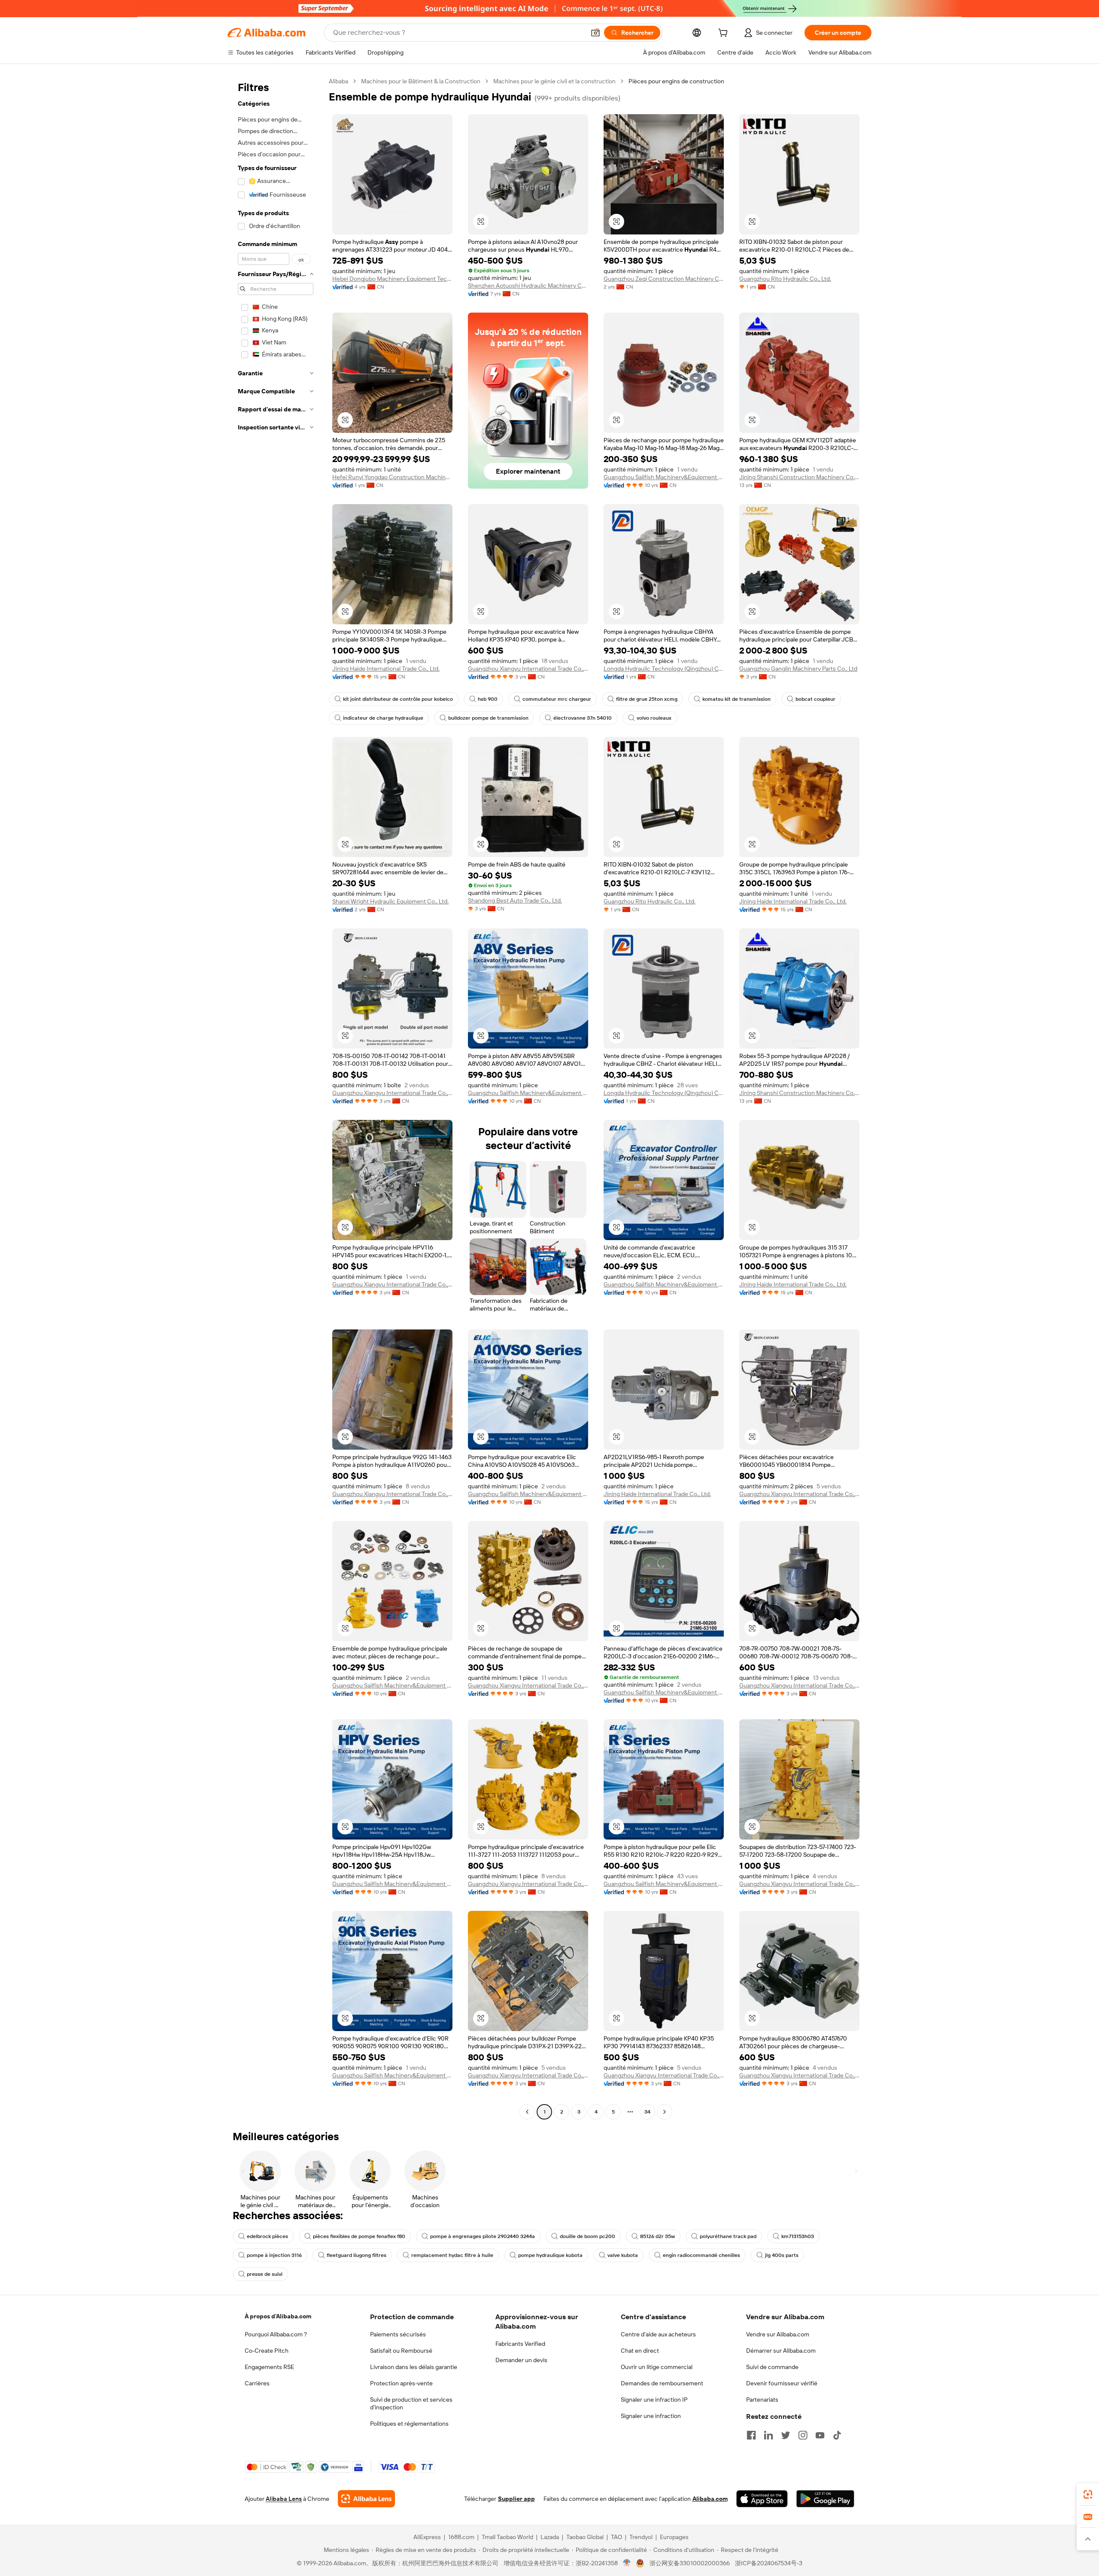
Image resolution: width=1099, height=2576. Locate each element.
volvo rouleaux (654, 718)
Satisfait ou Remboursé (401, 2351)
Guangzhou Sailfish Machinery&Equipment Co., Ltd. (664, 477)
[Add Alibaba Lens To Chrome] (366, 2499)
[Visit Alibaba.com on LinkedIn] (768, 2435)
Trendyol (641, 2537)
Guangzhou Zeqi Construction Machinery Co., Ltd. (664, 279)
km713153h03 (798, 2236)
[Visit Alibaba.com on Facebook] (751, 2435)
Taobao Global (585, 2537)
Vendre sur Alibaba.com (778, 2334)
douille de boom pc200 (587, 2236)
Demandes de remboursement (662, 2383)
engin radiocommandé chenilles (701, 2255)
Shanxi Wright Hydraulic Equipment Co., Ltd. (390, 901)
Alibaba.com (710, 2499)
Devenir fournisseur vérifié (782, 2383)
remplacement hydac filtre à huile (452, 2255)
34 (647, 2112)
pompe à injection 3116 (274, 2255)
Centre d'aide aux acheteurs (658, 2334)
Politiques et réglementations (409, 2424)
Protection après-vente (401, 2383)
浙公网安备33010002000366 (690, 2563)
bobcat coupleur (815, 699)
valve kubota (623, 2255)
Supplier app (516, 2499)
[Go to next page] (665, 2112)
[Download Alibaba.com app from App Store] (762, 2499)
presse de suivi (265, 2274)
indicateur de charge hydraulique (383, 718)
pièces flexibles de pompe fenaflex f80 (359, 2236)
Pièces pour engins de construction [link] (676, 81)
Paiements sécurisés (398, 2334)
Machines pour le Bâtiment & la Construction (421, 81)
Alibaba (339, 81)
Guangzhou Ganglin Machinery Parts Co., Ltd (798, 669)
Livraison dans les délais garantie (414, 2367)
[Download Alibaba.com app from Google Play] (825, 2499)
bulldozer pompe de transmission (488, 718)
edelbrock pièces (267, 2236)
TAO (616, 2537)
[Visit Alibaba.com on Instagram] (803, 2435)
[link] (1088, 2494)
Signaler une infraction (651, 2416)
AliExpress (427, 2537)
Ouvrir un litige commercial (657, 2367)
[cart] (725, 34)
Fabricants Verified (520, 2344)
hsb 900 (488, 699)
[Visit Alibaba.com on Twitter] (786, 2435)
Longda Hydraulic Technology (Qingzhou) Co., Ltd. (664, 669)
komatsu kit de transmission (736, 699)
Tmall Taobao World (507, 2537)
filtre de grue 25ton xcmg (647, 699)
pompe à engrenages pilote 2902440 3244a (483, 2236)
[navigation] (276, 1098)
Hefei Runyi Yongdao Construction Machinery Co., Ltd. (392, 477)
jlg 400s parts (782, 2255)
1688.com (461, 2537)
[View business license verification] (627, 2563)
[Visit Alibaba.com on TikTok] (837, 2435)
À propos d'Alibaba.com (278, 2316)
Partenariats (762, 2400)
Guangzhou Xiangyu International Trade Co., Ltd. (528, 669)
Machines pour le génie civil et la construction (554, 81)
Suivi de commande (772, 2367)
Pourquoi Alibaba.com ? (276, 2334)
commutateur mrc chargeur (557, 699)
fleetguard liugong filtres (357, 2255)
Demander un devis (521, 2360)
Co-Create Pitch (267, 2351)
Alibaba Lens (284, 2499)
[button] (595, 33)
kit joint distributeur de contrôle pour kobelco (398, 699)
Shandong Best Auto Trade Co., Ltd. (515, 900)
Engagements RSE (269, 2367)
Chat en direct (640, 2351)
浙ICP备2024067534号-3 (769, 2563)
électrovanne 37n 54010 (583, 718)
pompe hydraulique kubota (550, 2255)
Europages (674, 2537)
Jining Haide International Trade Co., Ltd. (386, 669)
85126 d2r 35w (657, 2236)
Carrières (257, 2383)
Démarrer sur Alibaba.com (781, 2351)
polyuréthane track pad (728, 2236)
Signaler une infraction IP (654, 2400)
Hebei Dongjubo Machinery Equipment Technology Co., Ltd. (392, 279)
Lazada (550, 2537)
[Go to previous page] (527, 2112)
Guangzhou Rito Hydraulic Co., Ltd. (785, 279)
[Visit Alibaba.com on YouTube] (820, 2435)
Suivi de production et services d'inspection (411, 2403)
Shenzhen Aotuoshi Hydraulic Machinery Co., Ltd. (528, 286)
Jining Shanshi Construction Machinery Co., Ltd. (799, 477)
